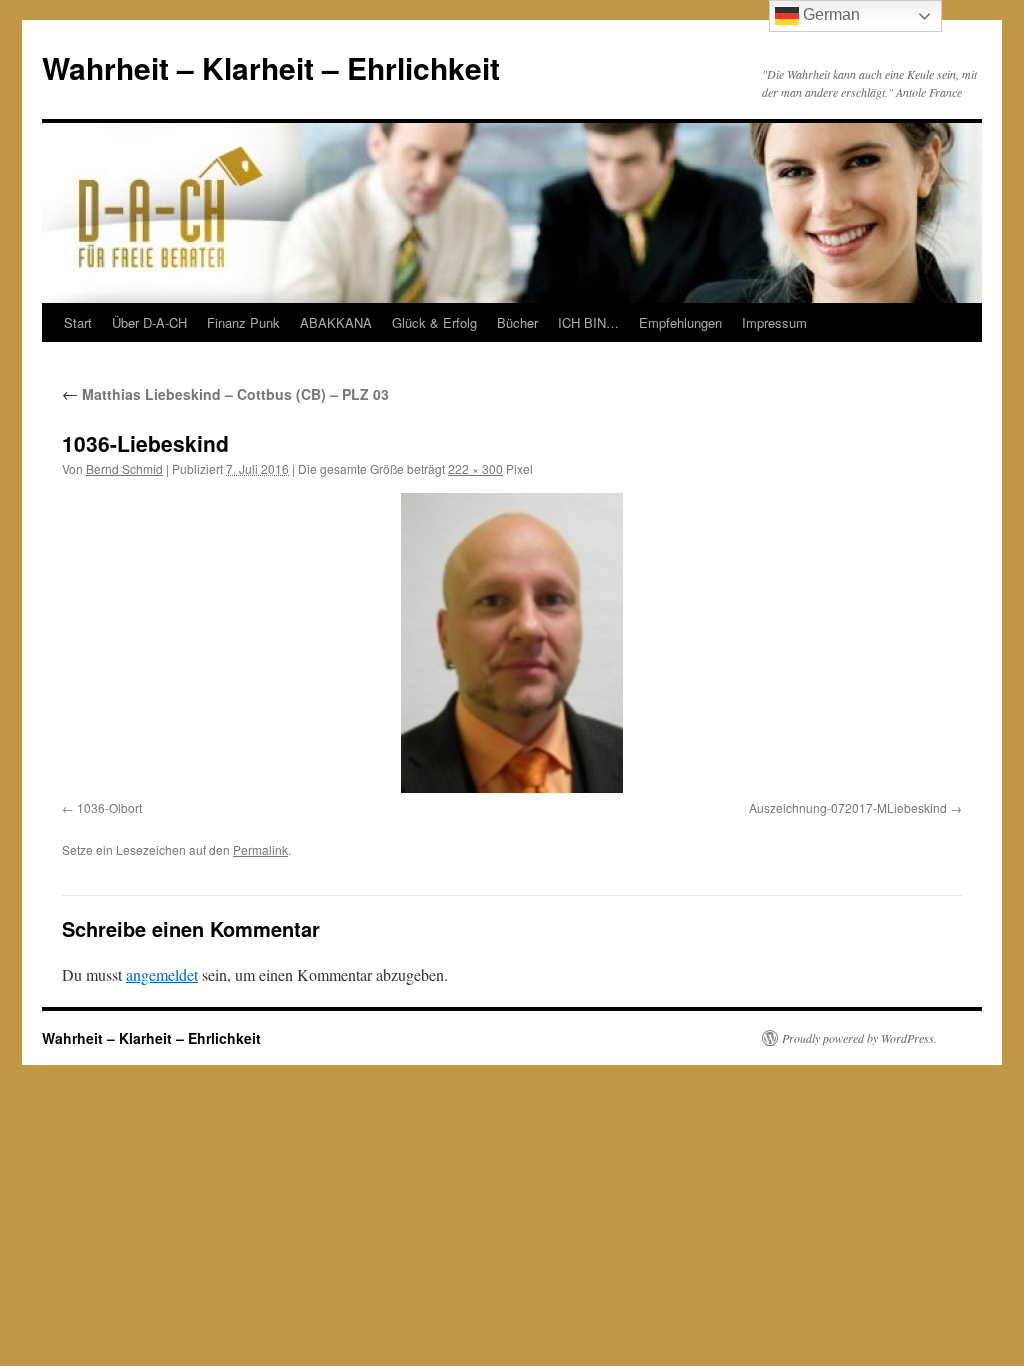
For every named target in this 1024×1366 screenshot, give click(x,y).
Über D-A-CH (149, 322)
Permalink (260, 849)
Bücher (517, 322)
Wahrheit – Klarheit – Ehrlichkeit (271, 67)
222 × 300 (475, 468)
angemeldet (162, 974)
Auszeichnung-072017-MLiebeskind (848, 807)
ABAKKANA (336, 322)
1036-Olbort (109, 807)
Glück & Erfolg (434, 322)
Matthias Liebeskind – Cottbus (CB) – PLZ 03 (225, 394)
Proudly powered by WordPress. (859, 1038)
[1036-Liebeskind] (512, 643)
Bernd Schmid (124, 468)
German (829, 14)
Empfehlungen (680, 322)
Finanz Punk (243, 322)
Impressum (774, 322)
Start (78, 322)
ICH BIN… (588, 322)
